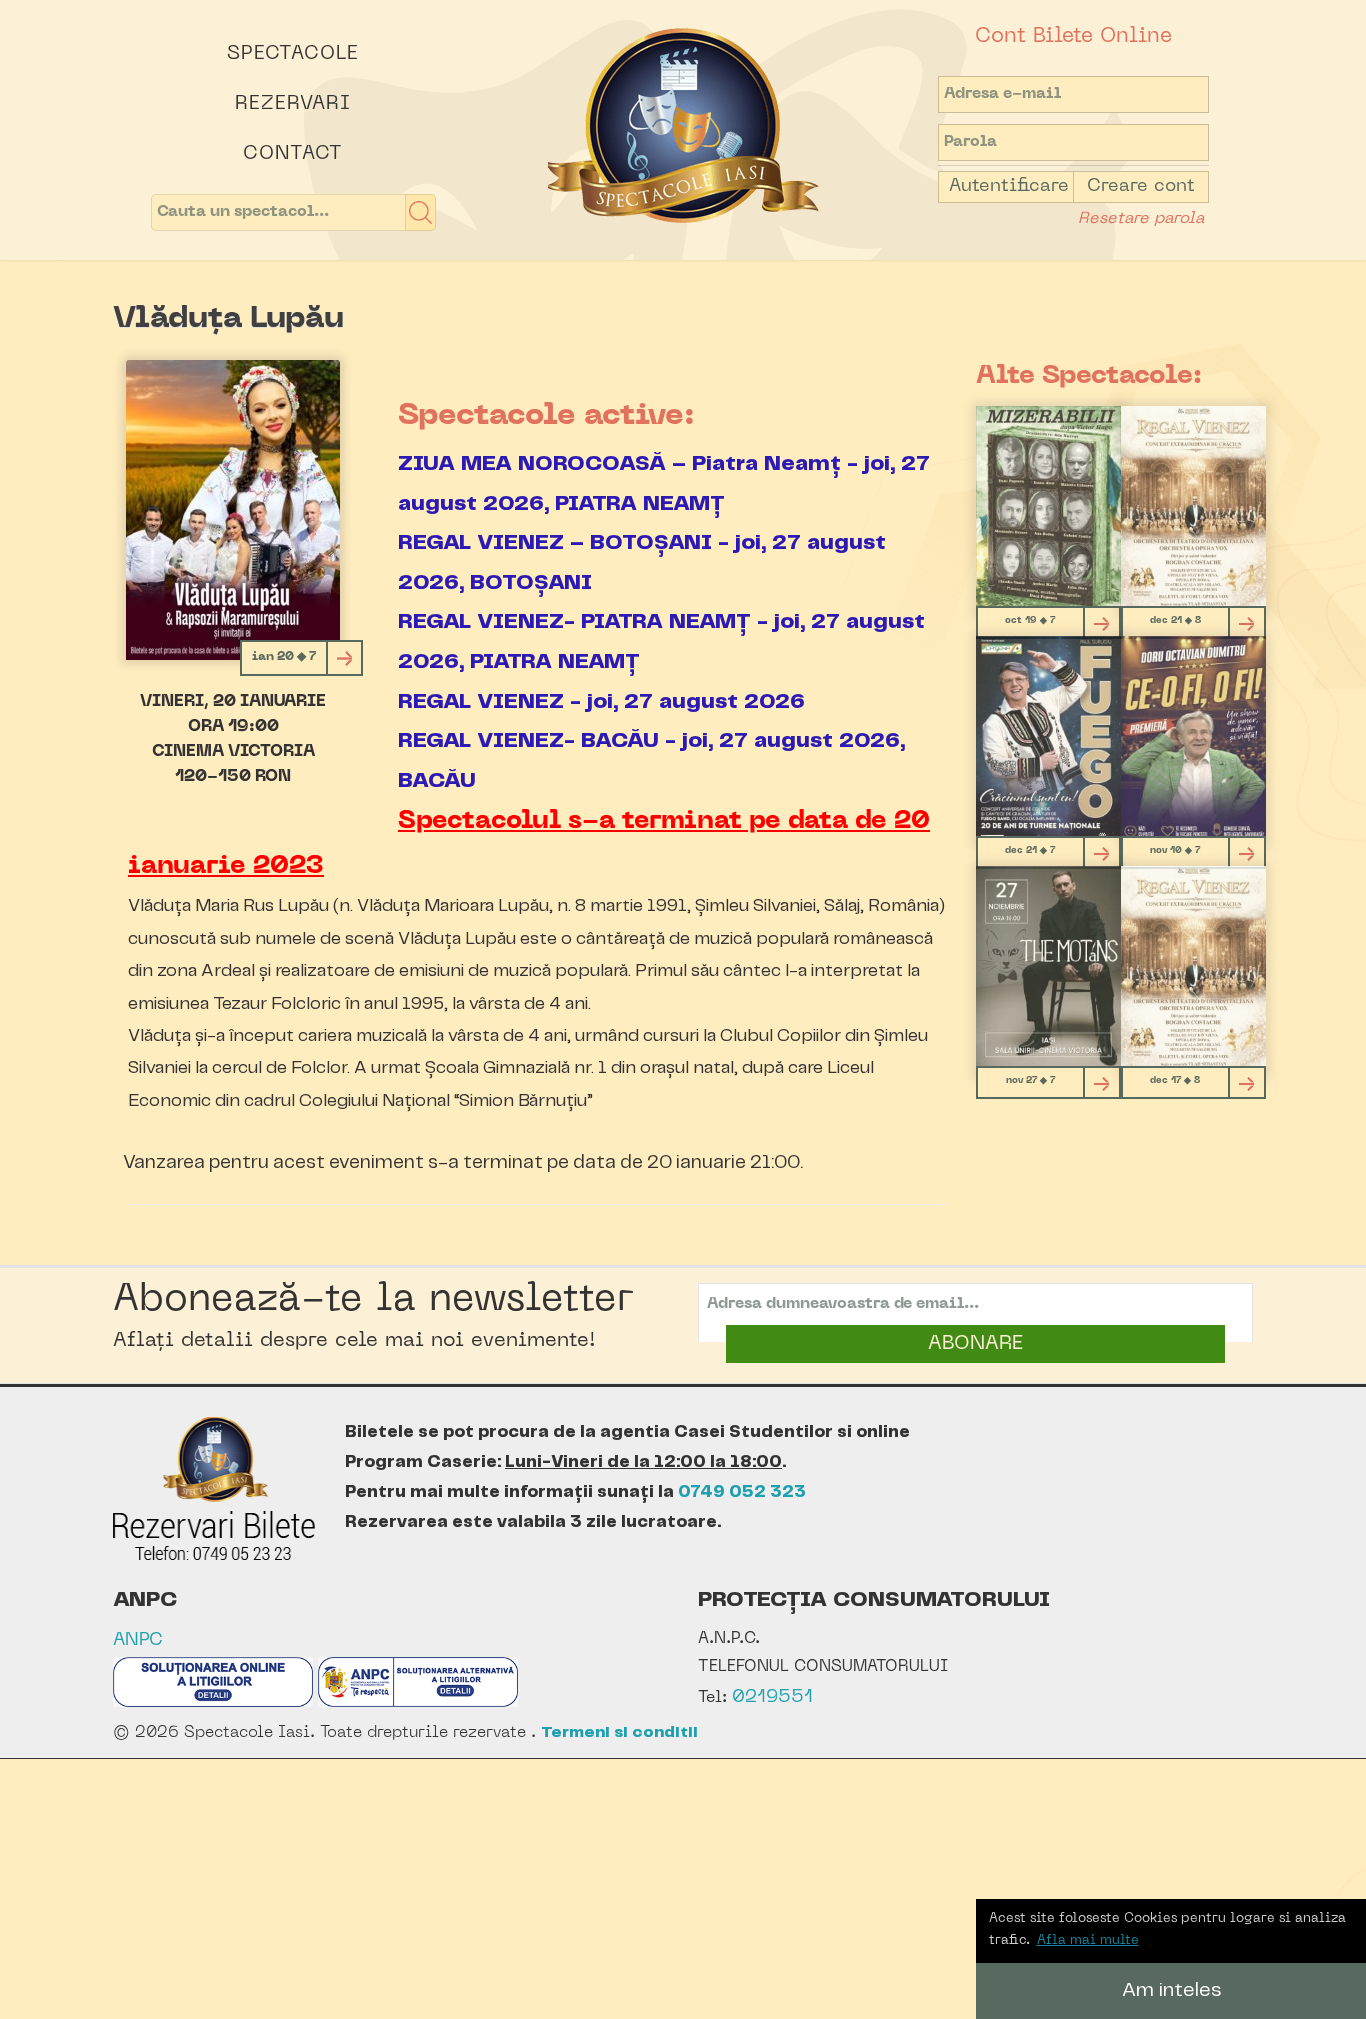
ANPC (138, 1640)
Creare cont (1141, 186)
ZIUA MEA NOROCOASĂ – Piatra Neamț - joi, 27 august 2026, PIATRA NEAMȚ (664, 483)
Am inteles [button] (1171, 1990)
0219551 (772, 1697)
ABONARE (975, 1344)
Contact (293, 154)
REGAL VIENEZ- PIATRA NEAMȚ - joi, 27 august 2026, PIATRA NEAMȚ (661, 641)
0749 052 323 (742, 1492)
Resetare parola (1141, 219)
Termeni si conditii (619, 1732)
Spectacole (293, 54)
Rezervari (293, 104)
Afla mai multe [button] (1088, 1940)
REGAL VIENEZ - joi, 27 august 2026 (601, 701)
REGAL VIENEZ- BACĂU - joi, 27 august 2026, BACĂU (651, 760)
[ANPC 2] (418, 1702)
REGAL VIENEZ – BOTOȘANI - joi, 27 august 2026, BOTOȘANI (642, 562)
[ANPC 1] (213, 1702)
